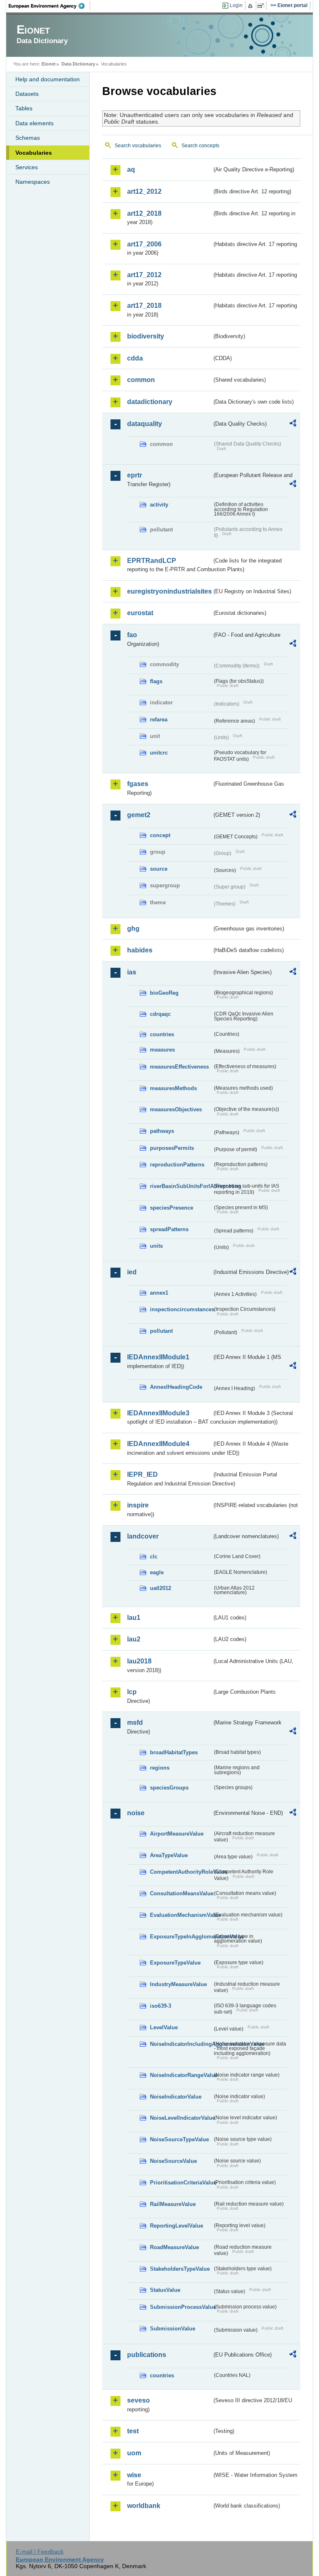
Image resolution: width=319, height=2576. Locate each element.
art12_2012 (144, 191)
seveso (139, 2400)
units (156, 1246)
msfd (135, 1723)
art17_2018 (144, 306)
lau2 (134, 1639)
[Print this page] (252, 6)
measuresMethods (173, 1088)
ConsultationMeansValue (181, 1893)
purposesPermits (172, 1148)
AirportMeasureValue (177, 1834)
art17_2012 (144, 275)
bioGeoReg (164, 993)
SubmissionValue (173, 2329)
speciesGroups (169, 1788)
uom (134, 2453)
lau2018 (139, 1661)
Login (236, 5)
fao (132, 635)
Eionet (49, 64)
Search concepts (200, 146)
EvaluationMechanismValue (181, 1915)
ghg (133, 929)
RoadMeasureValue (174, 2247)
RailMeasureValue (173, 2204)
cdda (135, 358)
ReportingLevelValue (177, 2226)
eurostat (140, 613)
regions (160, 1768)
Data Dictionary (78, 64)
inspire (138, 1505)
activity (159, 505)
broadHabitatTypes (174, 1752)
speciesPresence (172, 1208)
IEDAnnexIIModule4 (158, 1444)
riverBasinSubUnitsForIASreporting (181, 1186)
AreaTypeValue (169, 1855)
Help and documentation (48, 79)
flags (156, 681)
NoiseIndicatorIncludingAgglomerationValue (181, 2044)
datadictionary (150, 402)
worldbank (144, 2506)
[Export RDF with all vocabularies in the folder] (293, 424)
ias (132, 972)
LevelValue (164, 2027)
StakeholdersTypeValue (180, 2269)
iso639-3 (161, 2006)
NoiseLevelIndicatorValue (181, 2118)
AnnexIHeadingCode (176, 1387)
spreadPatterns (169, 1229)
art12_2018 (144, 213)
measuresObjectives (176, 1109)
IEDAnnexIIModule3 (158, 1413)
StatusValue (165, 2290)
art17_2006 (144, 244)
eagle (157, 1572)
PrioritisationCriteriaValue (181, 2183)
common (141, 380)
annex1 (159, 1293)
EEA (49, 6)
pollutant (161, 1331)
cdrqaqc (160, 1014)
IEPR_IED (142, 1474)
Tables (24, 108)
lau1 (134, 1618)
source (159, 869)
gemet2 (139, 815)
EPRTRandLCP (152, 561)
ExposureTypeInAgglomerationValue (181, 1937)
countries (162, 1034)
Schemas (28, 138)
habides (140, 950)
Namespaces (33, 182)
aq (131, 169)
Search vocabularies (138, 146)
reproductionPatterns (177, 1165)
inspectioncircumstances (181, 1309)
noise (136, 1813)
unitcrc (159, 753)
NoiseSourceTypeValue (179, 2139)
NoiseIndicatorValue (176, 2097)
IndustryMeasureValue (178, 1984)
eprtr (135, 475)
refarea (159, 719)
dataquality (145, 424)
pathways (162, 1131)
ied (132, 1272)
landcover (143, 1536)
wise (134, 2475)
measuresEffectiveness (179, 1067)
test (133, 2431)
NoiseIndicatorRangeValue (181, 2075)
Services (27, 167)
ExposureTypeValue (175, 1963)
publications (147, 2355)
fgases (138, 784)
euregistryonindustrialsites (169, 591)
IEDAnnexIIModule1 (158, 1357)
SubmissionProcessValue (181, 2307)
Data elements (34, 123)
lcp (132, 1692)
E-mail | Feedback (40, 2552)
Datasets (27, 94)
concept (160, 835)
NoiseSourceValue (173, 2161)
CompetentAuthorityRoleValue (181, 1872)
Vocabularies (34, 153)
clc (154, 1557)
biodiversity (146, 336)
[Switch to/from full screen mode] (262, 6)
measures (162, 1050)
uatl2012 (161, 1588)
